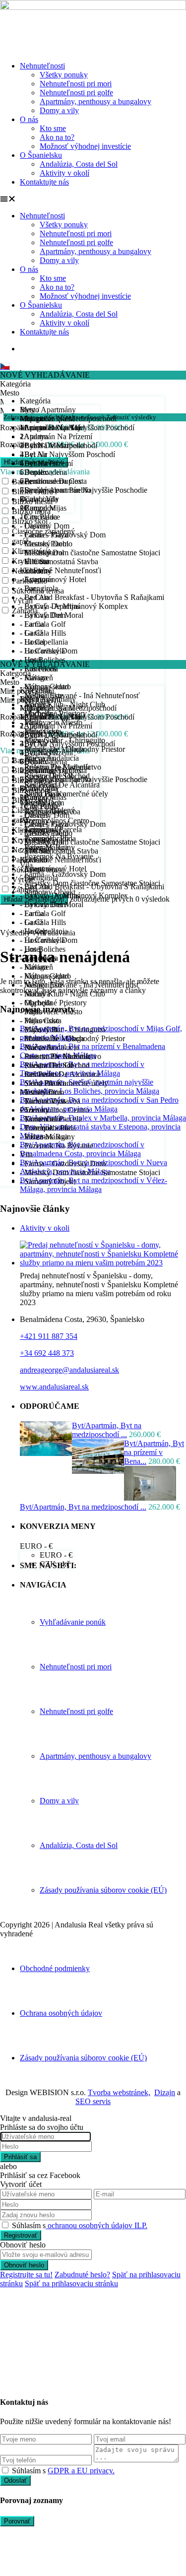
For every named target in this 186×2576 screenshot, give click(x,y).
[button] (93, 199)
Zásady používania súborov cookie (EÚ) (103, 1890)
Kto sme (53, 128)
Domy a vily (59, 110)
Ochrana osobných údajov (61, 2013)
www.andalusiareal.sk (54, 1387)
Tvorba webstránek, (119, 2092)
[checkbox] (5, 2470)
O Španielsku (41, 155)
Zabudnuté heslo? (82, 2275)
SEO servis (93, 2101)
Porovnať (17, 2521)
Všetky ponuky (64, 75)
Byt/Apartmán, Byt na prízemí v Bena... (154, 1452)
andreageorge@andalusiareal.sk (69, 1370)
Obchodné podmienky (55, 1968)
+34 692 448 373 (47, 1353)
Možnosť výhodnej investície (85, 146)
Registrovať (21, 2235)
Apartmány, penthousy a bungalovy (95, 101)
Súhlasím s (80, 2225)
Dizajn (165, 2092)
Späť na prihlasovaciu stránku (71, 2283)
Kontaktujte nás (44, 182)
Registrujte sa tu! (26, 2275)
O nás (29, 119)
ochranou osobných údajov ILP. (96, 2225)
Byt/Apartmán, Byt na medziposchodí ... (107, 1430)
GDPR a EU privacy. (81, 2471)
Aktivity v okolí (64, 173)
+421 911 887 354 (49, 1336)
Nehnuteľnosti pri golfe (76, 93)
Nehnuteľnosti (42, 66)
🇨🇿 (5, 366)
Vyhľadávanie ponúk (73, 1622)
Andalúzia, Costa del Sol (79, 164)
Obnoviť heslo (24, 2265)
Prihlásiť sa (20, 2157)
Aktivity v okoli (45, 1228)
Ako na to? (57, 137)
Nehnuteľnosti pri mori (76, 84)
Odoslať (15, 2480)
